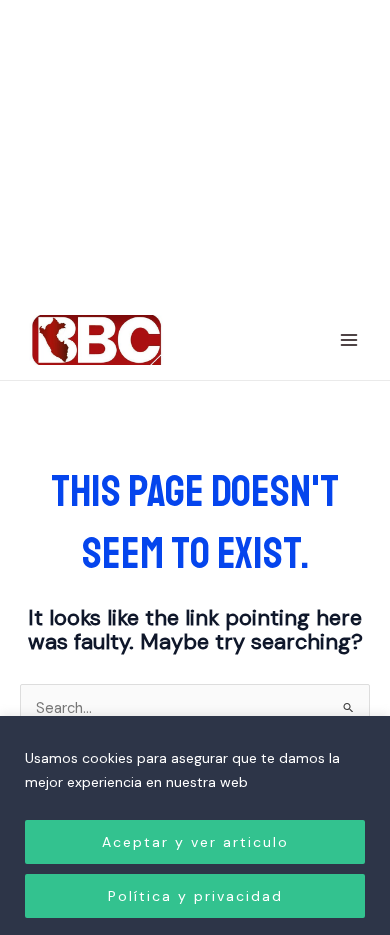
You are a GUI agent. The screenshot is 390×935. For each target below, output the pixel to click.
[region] (195, 825)
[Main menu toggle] (349, 340)
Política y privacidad (195, 896)
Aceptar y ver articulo (195, 842)
